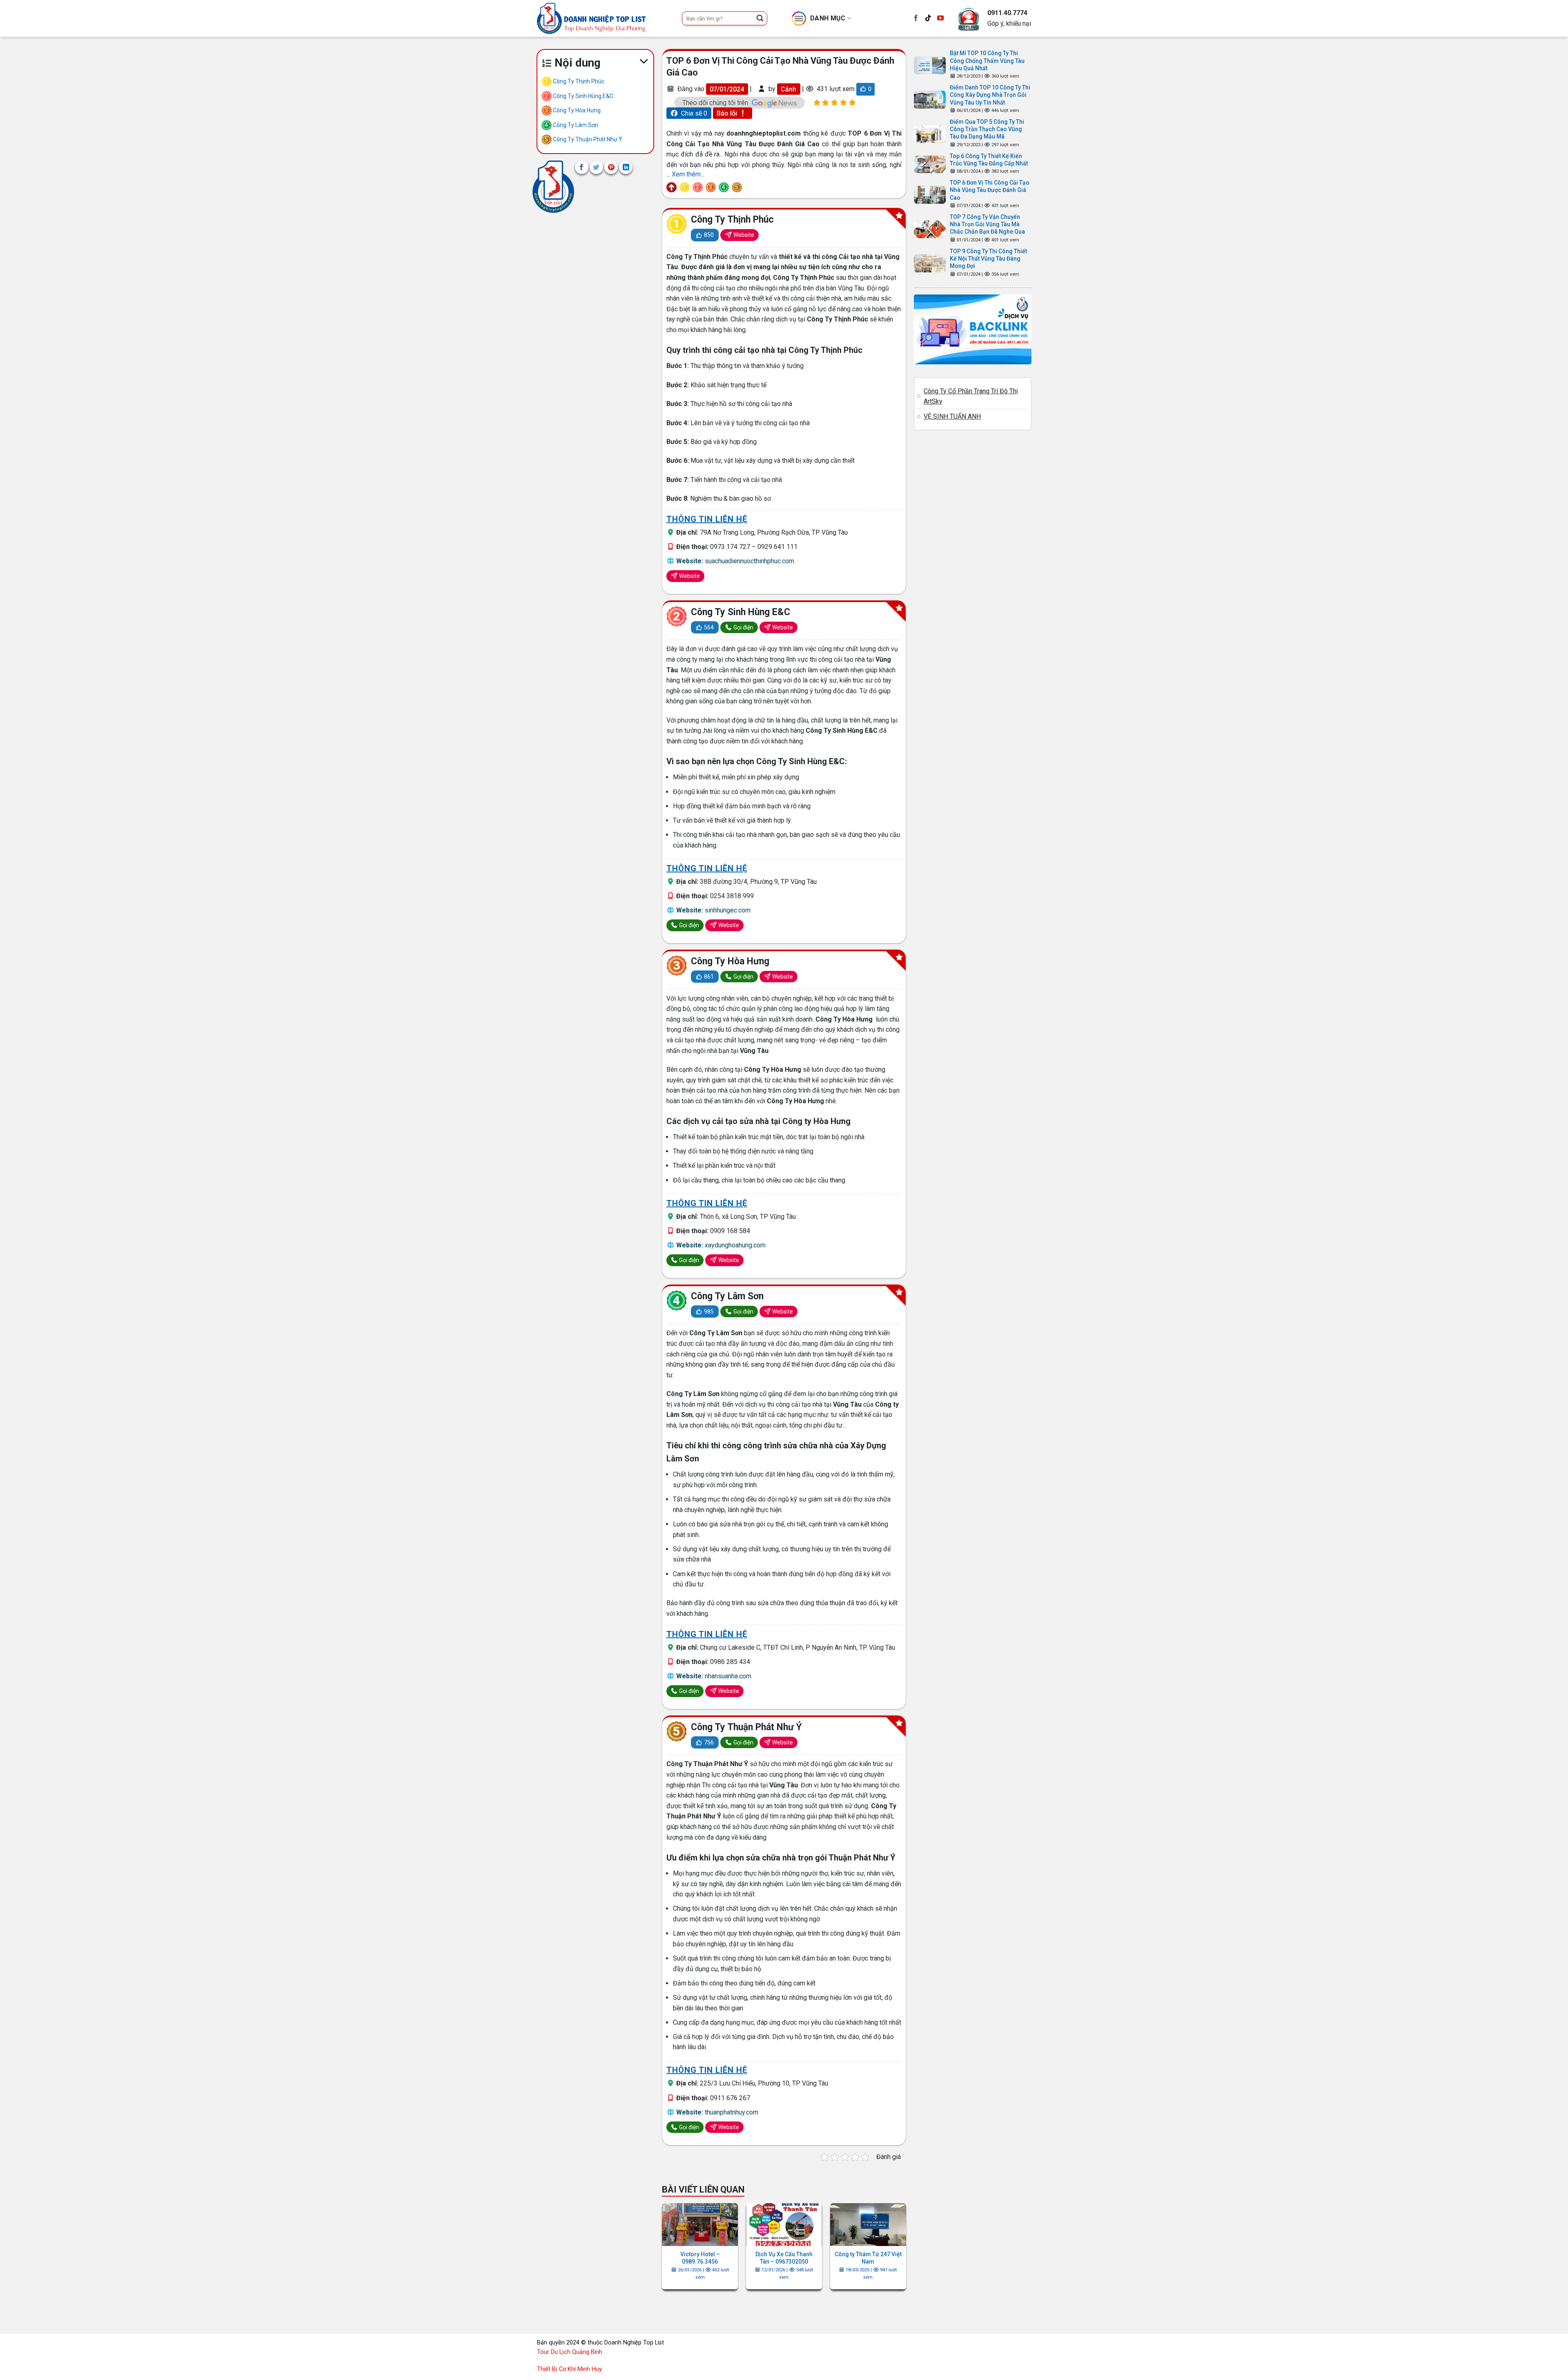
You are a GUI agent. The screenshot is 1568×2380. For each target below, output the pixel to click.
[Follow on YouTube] (940, 18)
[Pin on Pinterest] (611, 167)
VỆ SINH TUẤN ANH (952, 416)
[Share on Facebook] (582, 167)
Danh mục (828, 18)
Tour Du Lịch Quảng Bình (570, 2352)
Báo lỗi (728, 113)
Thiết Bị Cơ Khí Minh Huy (569, 2369)
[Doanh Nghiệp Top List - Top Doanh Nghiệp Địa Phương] (603, 18)
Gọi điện (743, 627)
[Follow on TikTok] (928, 18)
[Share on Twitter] (596, 167)
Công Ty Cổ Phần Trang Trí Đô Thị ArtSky (971, 396)
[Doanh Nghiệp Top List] (553, 186)
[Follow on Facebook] (916, 18)
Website (743, 235)
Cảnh (788, 89)
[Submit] (760, 18)
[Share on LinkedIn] (626, 167)
